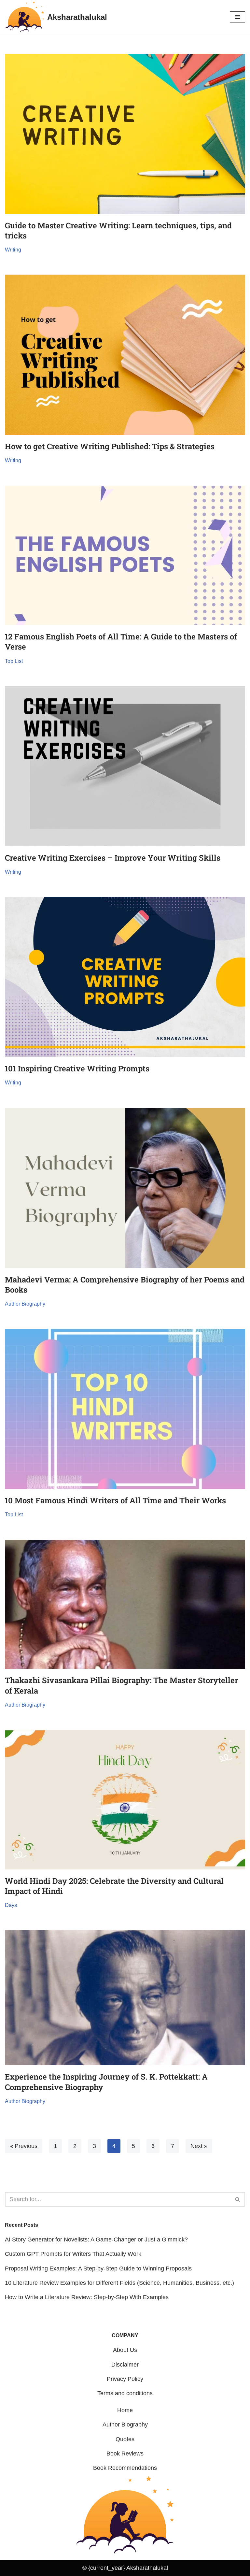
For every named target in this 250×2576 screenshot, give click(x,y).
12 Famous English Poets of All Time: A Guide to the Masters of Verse (121, 642)
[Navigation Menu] (237, 17)
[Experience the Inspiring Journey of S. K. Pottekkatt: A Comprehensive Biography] (125, 1998)
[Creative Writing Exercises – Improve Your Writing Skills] (125, 766)
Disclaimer (125, 2365)
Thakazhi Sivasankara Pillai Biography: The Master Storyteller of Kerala (121, 1685)
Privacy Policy (125, 2379)
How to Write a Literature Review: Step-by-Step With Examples (87, 2297)
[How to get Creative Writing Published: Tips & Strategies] (125, 355)
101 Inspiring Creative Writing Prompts (77, 1068)
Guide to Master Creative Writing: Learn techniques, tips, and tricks (118, 230)
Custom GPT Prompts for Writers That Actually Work (73, 2254)
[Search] (238, 2199)
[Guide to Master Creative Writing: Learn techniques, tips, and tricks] (125, 134)
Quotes (125, 2439)
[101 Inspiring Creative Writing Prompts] (125, 977)
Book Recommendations (125, 2468)
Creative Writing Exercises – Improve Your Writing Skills (113, 858)
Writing (13, 250)
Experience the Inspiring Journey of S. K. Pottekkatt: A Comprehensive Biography (106, 2082)
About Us (125, 2350)
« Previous (24, 2146)
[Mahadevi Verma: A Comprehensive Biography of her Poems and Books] (125, 1188)
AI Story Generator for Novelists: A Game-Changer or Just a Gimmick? (96, 2240)
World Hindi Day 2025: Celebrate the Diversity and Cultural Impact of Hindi (114, 1886)
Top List (14, 661)
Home (125, 2410)
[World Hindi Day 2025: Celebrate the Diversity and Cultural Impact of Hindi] (125, 1800)
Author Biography (25, 1304)
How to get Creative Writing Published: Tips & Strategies (110, 446)
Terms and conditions (125, 2393)
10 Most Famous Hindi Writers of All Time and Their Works (115, 1500)
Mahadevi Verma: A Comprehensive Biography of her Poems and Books (125, 1285)
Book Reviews (125, 2454)
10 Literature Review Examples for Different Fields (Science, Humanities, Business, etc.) (119, 2283)
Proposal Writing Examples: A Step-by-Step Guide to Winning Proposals (98, 2268)
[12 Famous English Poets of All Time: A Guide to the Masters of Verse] (125, 556)
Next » (199, 2146)
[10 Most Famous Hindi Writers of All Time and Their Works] (125, 1409)
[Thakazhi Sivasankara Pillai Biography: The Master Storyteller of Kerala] (125, 1604)
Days (11, 1905)
